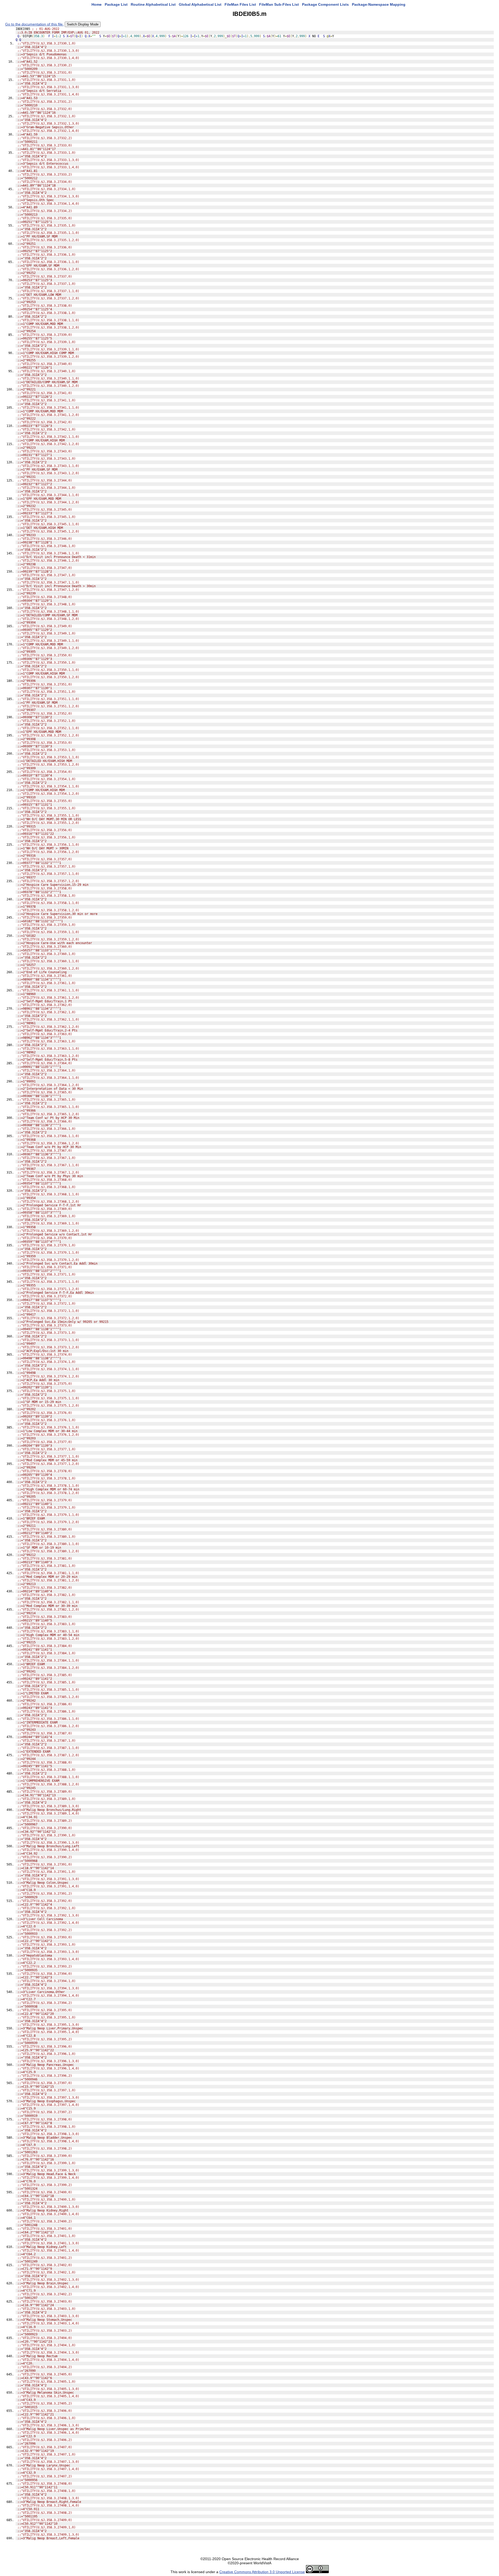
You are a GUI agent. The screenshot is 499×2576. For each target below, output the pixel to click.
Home (97, 4)
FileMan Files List (240, 4)
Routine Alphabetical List (153, 4)
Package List (116, 4)
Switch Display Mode (83, 24)
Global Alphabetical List (200, 4)
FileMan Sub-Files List (279, 4)
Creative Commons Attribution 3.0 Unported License (262, 2572)
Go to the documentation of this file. (34, 24)
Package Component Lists (325, 4)
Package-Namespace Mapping (379, 4)
